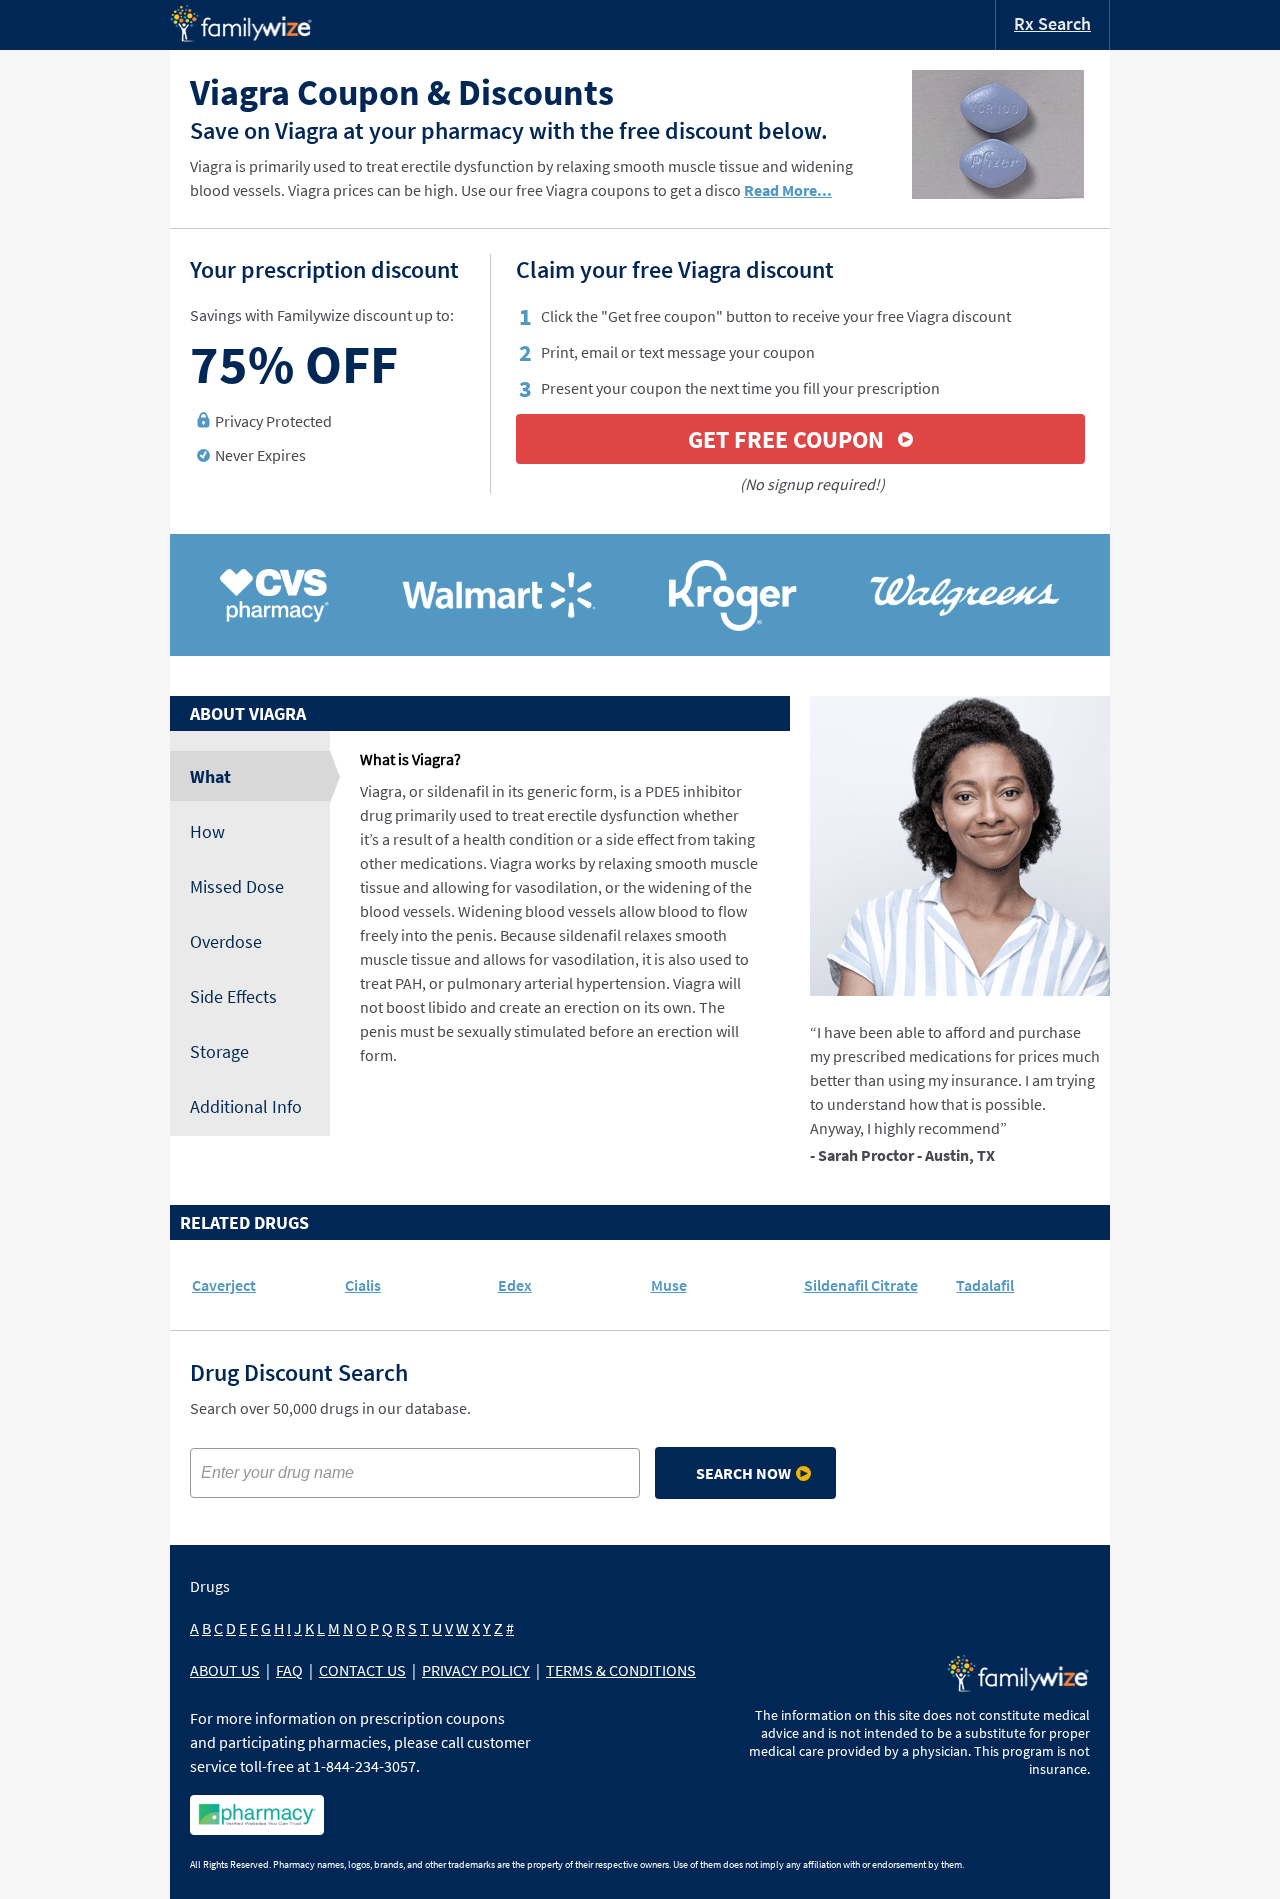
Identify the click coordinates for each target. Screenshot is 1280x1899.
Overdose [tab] (226, 941)
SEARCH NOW (743, 1473)
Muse (669, 1285)
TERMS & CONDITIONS (621, 1670)
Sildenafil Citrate (861, 1285)
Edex (515, 1285)
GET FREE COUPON (786, 439)
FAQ (289, 1670)
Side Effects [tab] (233, 996)
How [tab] (207, 831)
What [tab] (210, 776)
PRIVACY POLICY (476, 1670)
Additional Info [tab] (246, 1106)
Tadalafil (985, 1285)
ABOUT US (225, 1670)
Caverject (224, 1285)
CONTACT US (362, 1670)
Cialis (363, 1285)
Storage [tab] (219, 1051)
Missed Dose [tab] (237, 886)
